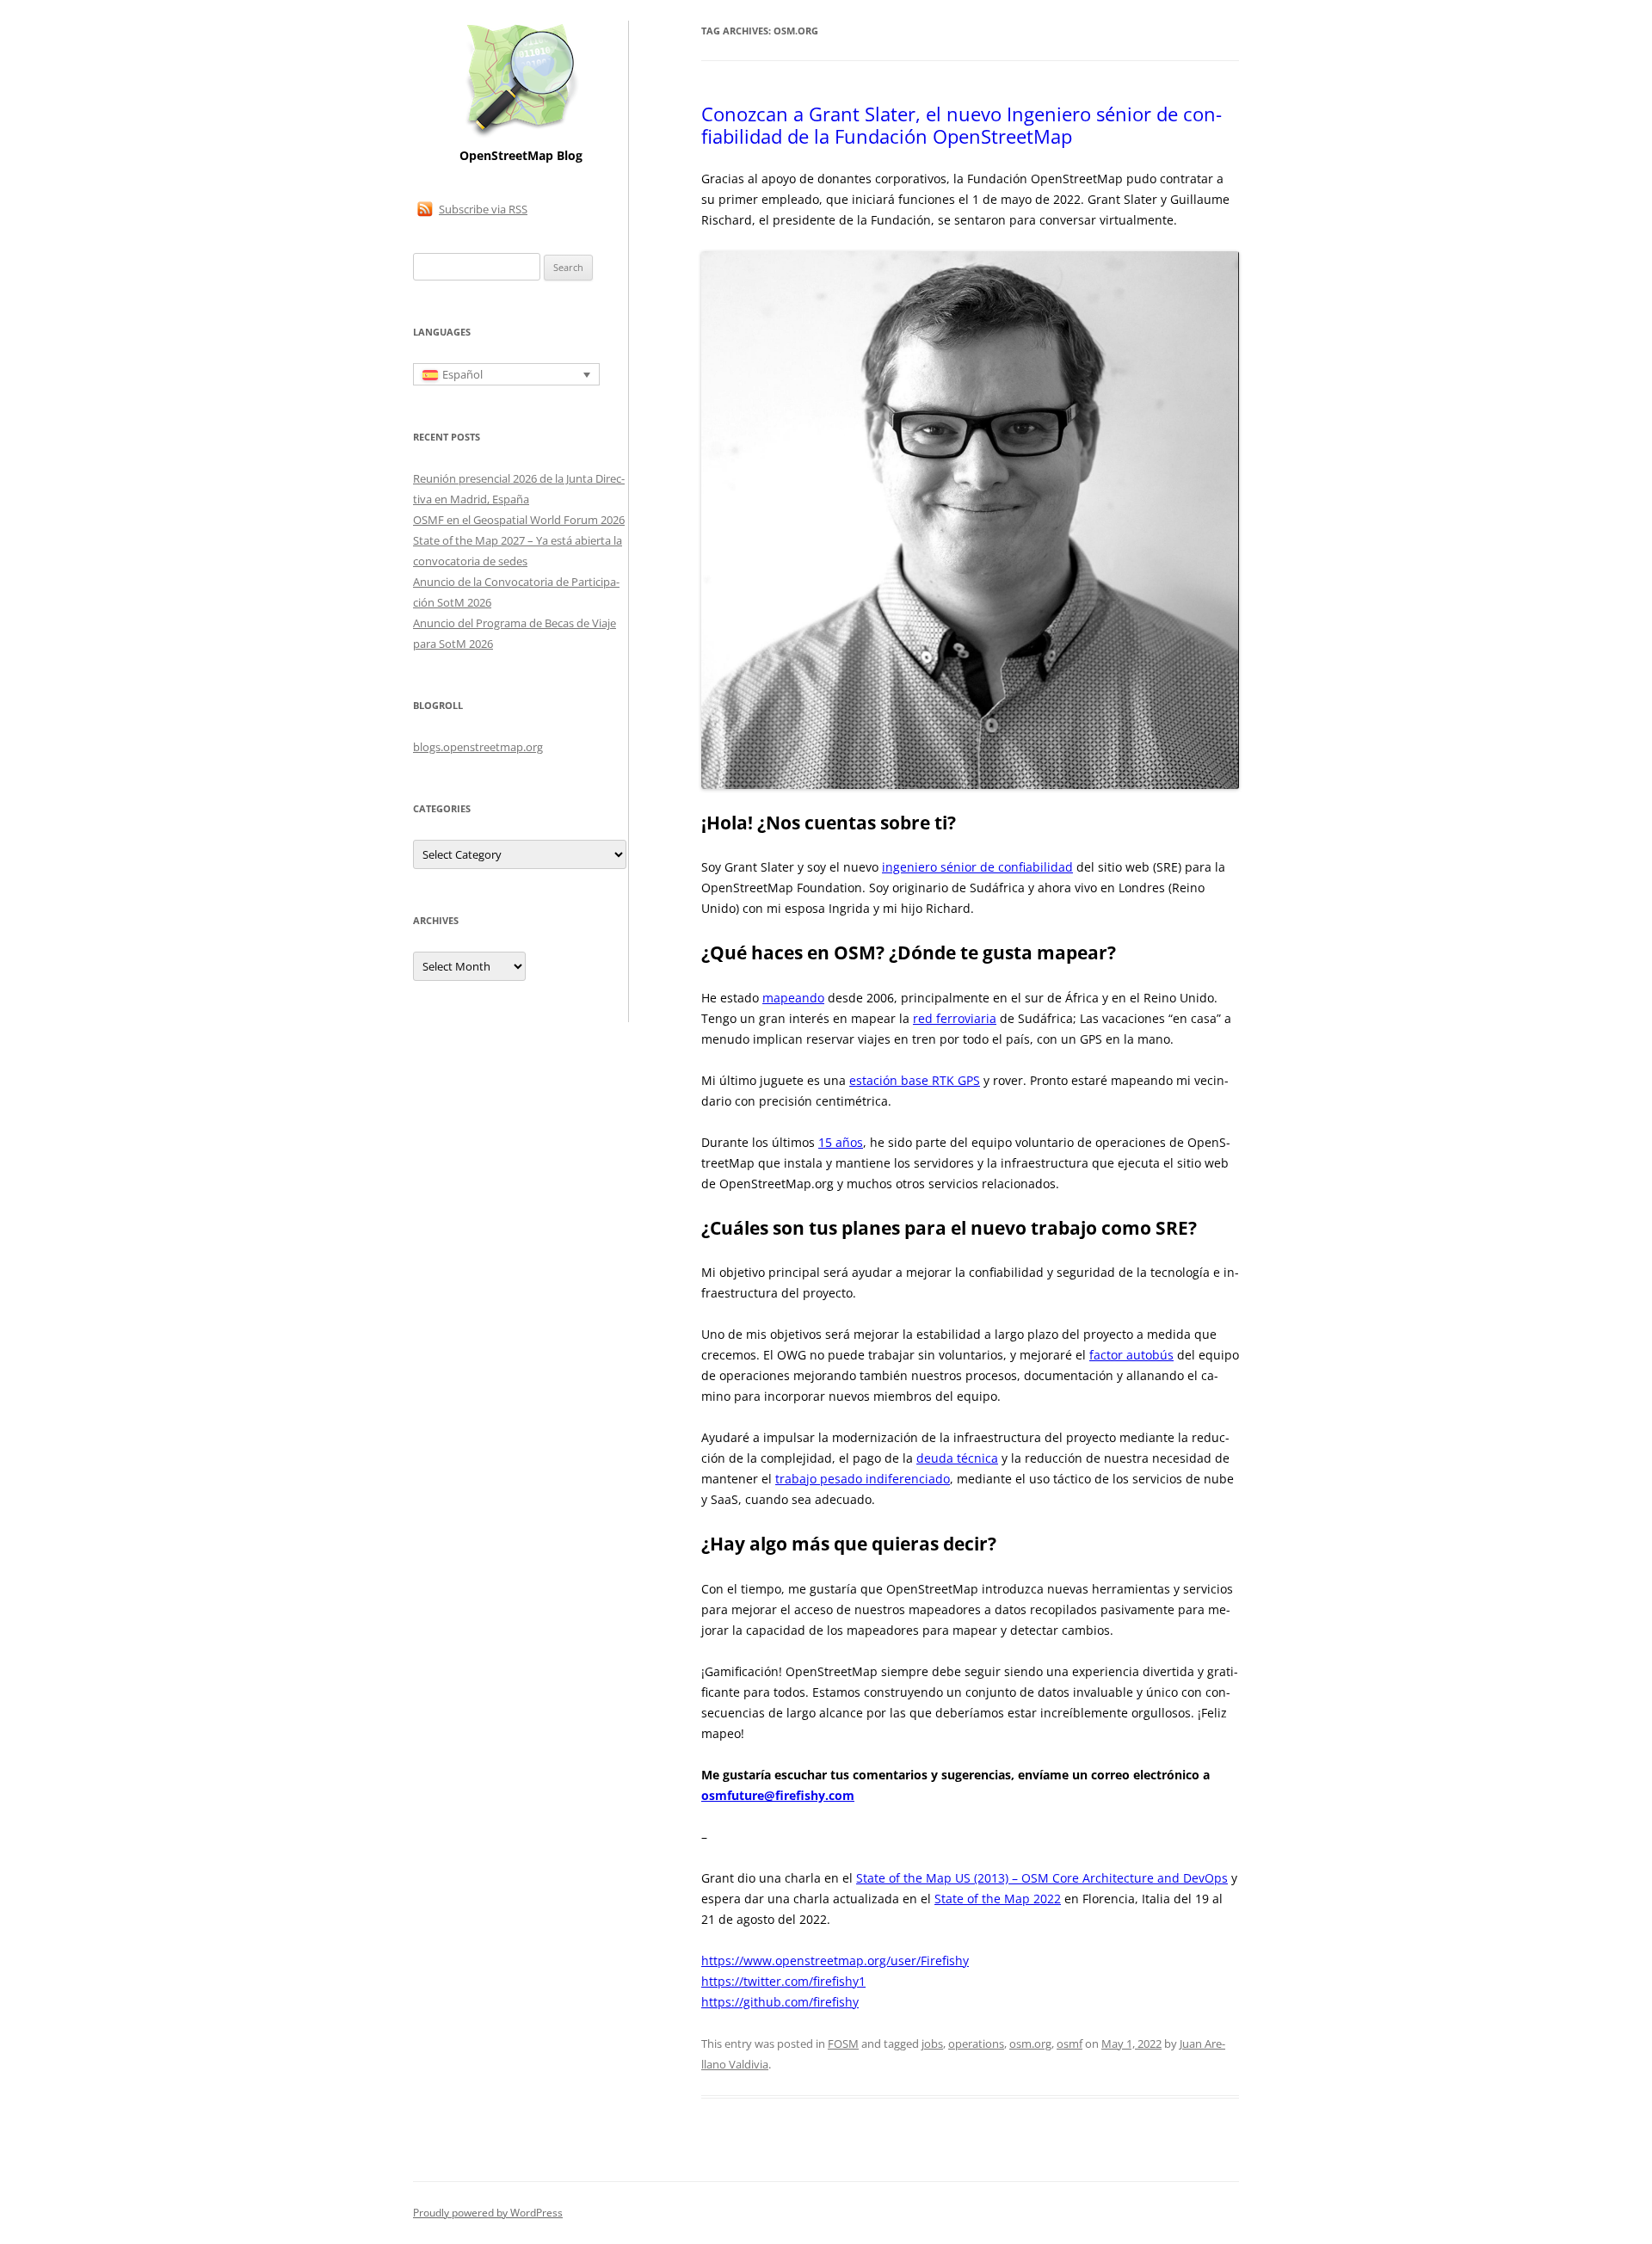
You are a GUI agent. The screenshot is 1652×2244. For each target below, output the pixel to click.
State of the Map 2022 (998, 1899)
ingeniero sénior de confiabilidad (977, 867)
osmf (1069, 2044)
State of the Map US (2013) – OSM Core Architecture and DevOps (1042, 1878)
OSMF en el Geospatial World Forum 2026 (519, 520)
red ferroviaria (955, 1018)
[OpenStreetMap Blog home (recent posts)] (521, 136)
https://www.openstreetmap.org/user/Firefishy (835, 1960)
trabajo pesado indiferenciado (863, 1479)
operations (976, 2044)
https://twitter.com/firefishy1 (783, 1981)
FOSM (843, 2044)
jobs (932, 2044)
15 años (841, 1142)
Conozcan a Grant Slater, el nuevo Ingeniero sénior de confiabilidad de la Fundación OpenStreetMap (962, 125)
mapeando (793, 998)
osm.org (1030, 2044)
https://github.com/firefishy (780, 2002)
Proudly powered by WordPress (488, 2213)
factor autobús (1131, 1355)
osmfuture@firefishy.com (778, 1795)
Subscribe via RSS (483, 209)
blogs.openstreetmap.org (478, 747)
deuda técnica (957, 1458)
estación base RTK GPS (915, 1080)
